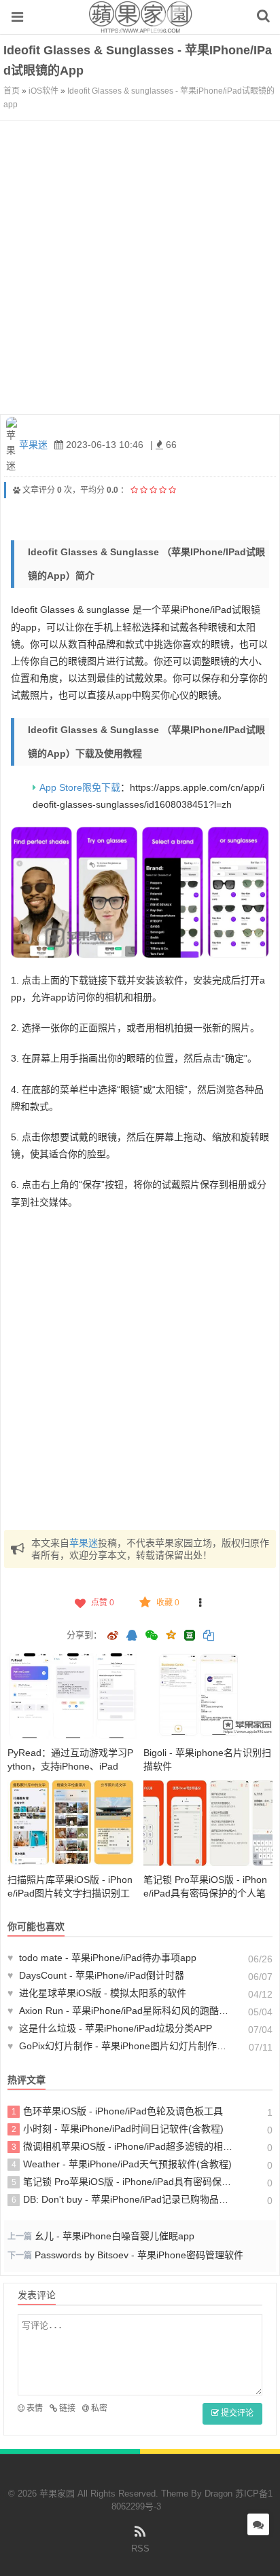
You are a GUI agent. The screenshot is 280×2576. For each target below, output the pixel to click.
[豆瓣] (190, 1635)
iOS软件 (43, 91)
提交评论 (236, 2413)
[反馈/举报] (200, 1603)
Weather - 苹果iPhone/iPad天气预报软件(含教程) (122, 2164)
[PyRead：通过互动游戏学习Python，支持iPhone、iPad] (72, 1696)
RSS (140, 2549)
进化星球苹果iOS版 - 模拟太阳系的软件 (97, 1993)
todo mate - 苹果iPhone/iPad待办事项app (102, 1958)
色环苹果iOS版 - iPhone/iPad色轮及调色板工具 (118, 2111)
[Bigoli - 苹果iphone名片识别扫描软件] (208, 1696)
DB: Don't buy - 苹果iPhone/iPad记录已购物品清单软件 (122, 2199)
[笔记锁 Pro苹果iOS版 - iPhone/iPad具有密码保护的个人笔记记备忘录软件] (208, 1823)
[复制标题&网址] (209, 1637)
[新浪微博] (113, 1637)
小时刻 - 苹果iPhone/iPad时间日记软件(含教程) (118, 2129)
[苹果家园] (140, 26)
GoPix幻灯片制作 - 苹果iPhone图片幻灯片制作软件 (120, 2046)
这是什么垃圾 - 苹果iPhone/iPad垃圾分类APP (110, 2028)
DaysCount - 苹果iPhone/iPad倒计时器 (96, 1975)
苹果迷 (33, 445)
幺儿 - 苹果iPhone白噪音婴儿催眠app (115, 2236)
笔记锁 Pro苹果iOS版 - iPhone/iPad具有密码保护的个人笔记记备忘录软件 (205, 1893)
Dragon (218, 2494)
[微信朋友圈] (153, 1637)
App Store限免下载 (80, 787)
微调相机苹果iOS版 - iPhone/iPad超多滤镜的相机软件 (122, 2146)
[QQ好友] (132, 1637)
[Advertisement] (140, 267)
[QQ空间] (171, 1634)
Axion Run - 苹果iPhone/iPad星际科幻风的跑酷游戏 (120, 2011)
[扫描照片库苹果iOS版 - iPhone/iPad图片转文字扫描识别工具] (72, 1823)
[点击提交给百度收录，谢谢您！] (17, 490)
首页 (12, 91)
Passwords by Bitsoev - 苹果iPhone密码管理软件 (139, 2255)
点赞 (103, 1603)
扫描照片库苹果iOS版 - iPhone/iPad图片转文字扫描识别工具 (70, 1893)
